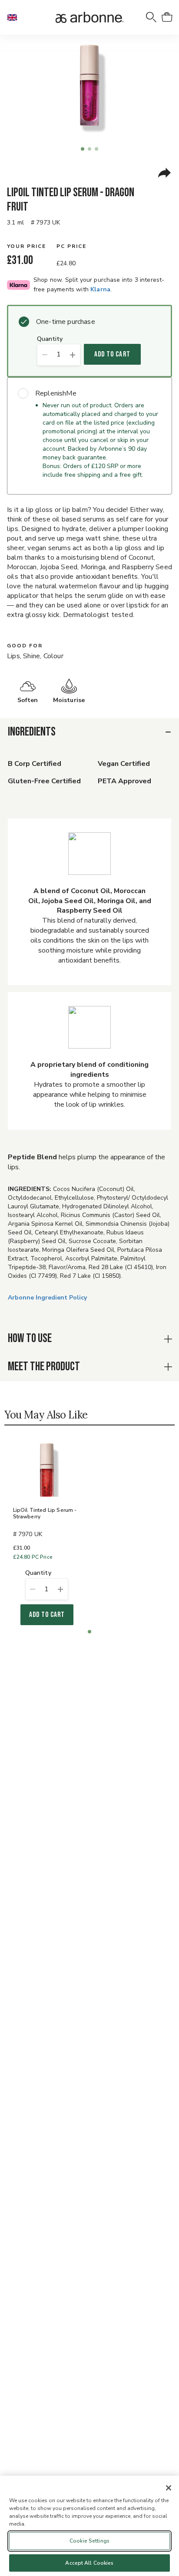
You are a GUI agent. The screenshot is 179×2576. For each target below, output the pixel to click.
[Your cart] (167, 17)
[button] (16, 17)
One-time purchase (66, 322)
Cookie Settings (89, 2541)
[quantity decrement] (45, 355)
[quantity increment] (73, 355)
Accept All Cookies (89, 2563)
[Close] (169, 2488)
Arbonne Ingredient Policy (47, 1298)
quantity (50, 339)
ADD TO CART (112, 354)
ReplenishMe (56, 393)
